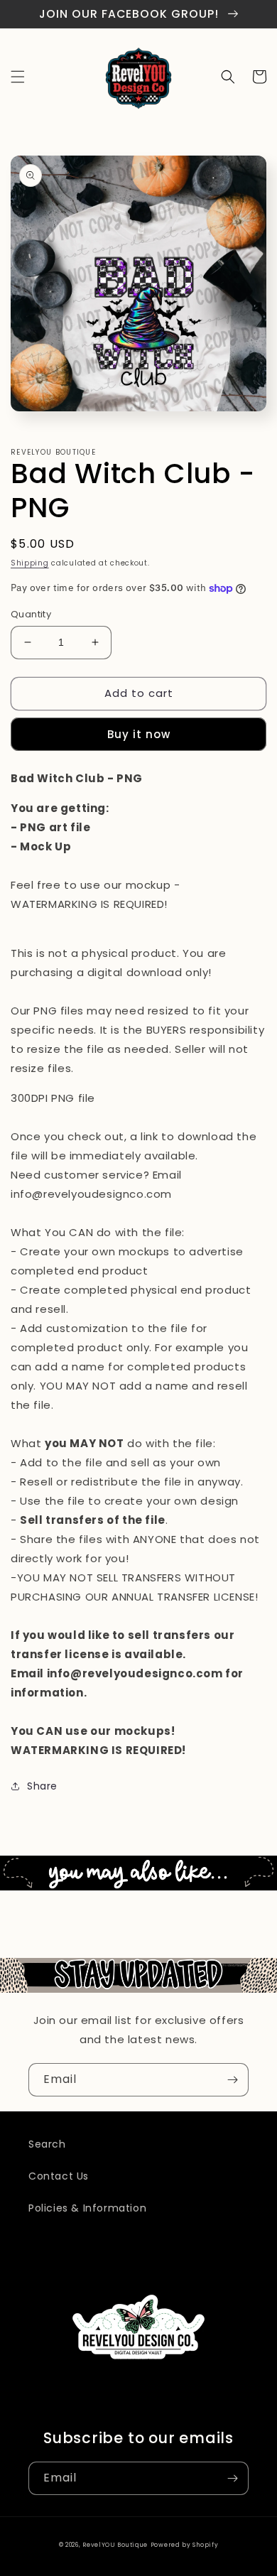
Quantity (31, 614)
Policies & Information (87, 2208)
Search (47, 2144)
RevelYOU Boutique (115, 2545)
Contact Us (59, 2176)
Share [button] (42, 1786)
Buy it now (139, 734)
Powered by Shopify (185, 2545)
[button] (18, 77)
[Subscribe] (232, 2080)
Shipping (30, 563)
